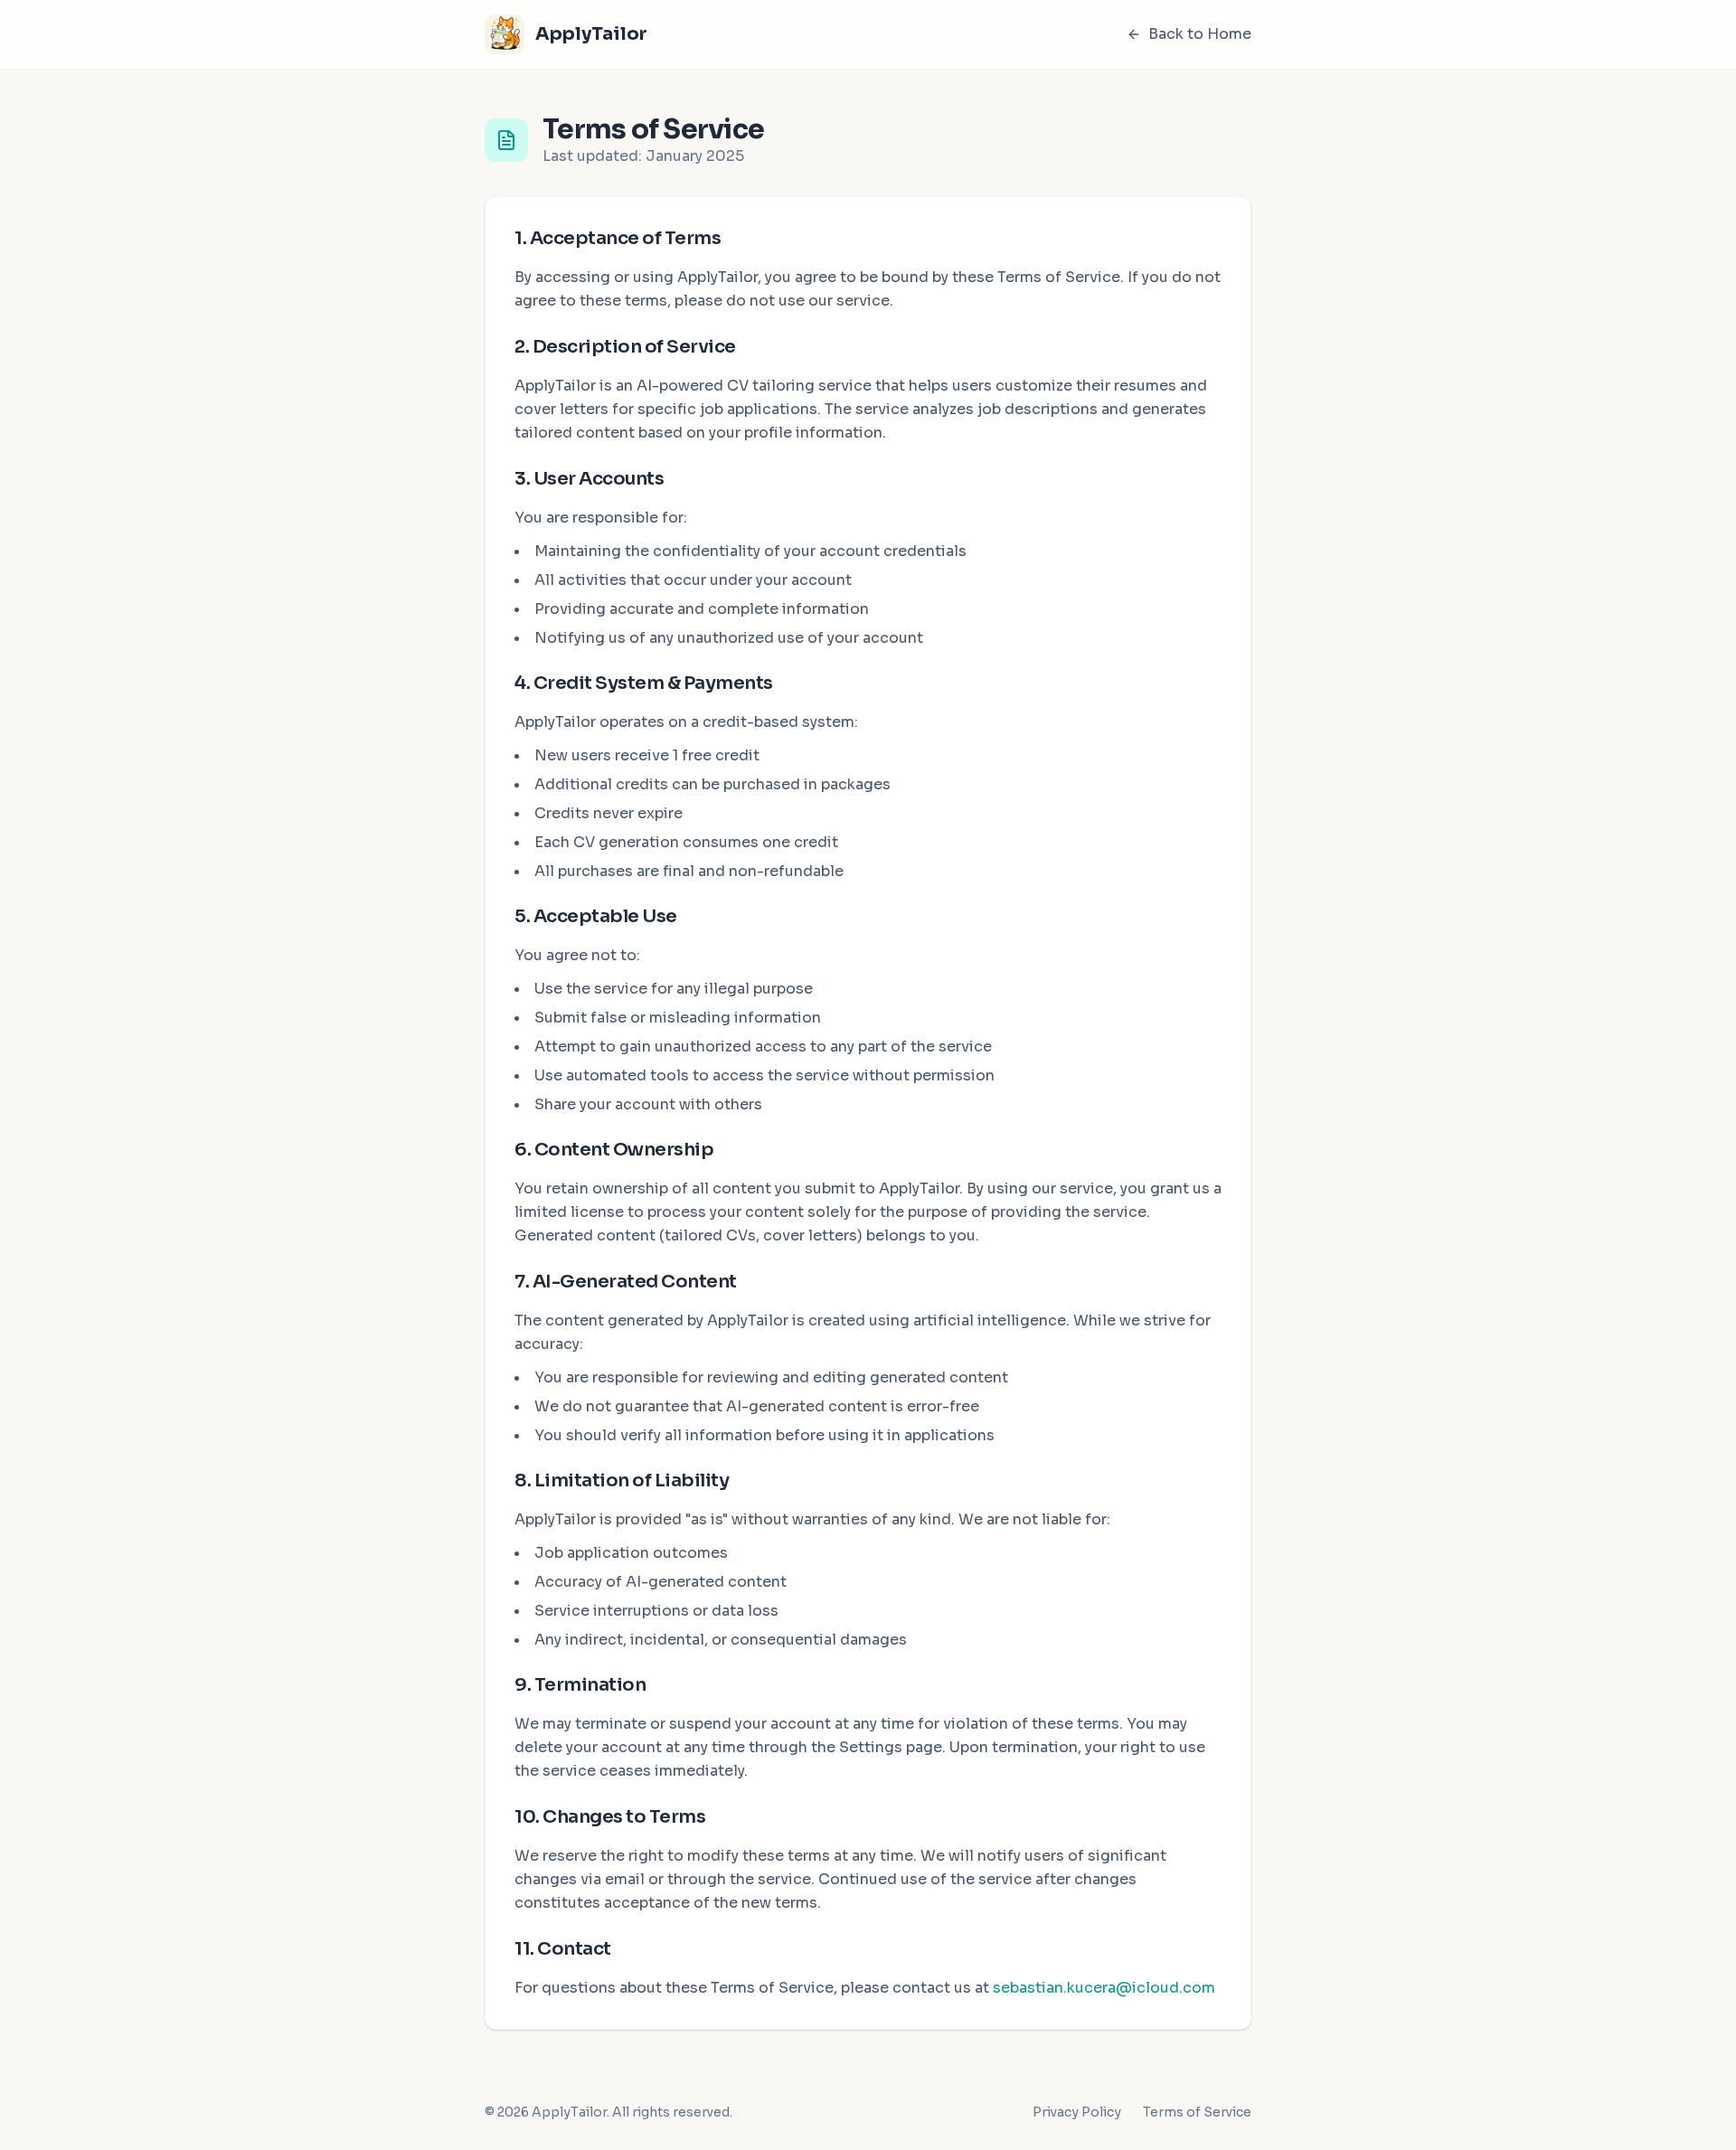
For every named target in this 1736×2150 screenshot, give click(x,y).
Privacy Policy (1077, 2112)
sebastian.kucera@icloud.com (1104, 1988)
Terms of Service (1197, 2112)
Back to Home (1200, 34)
